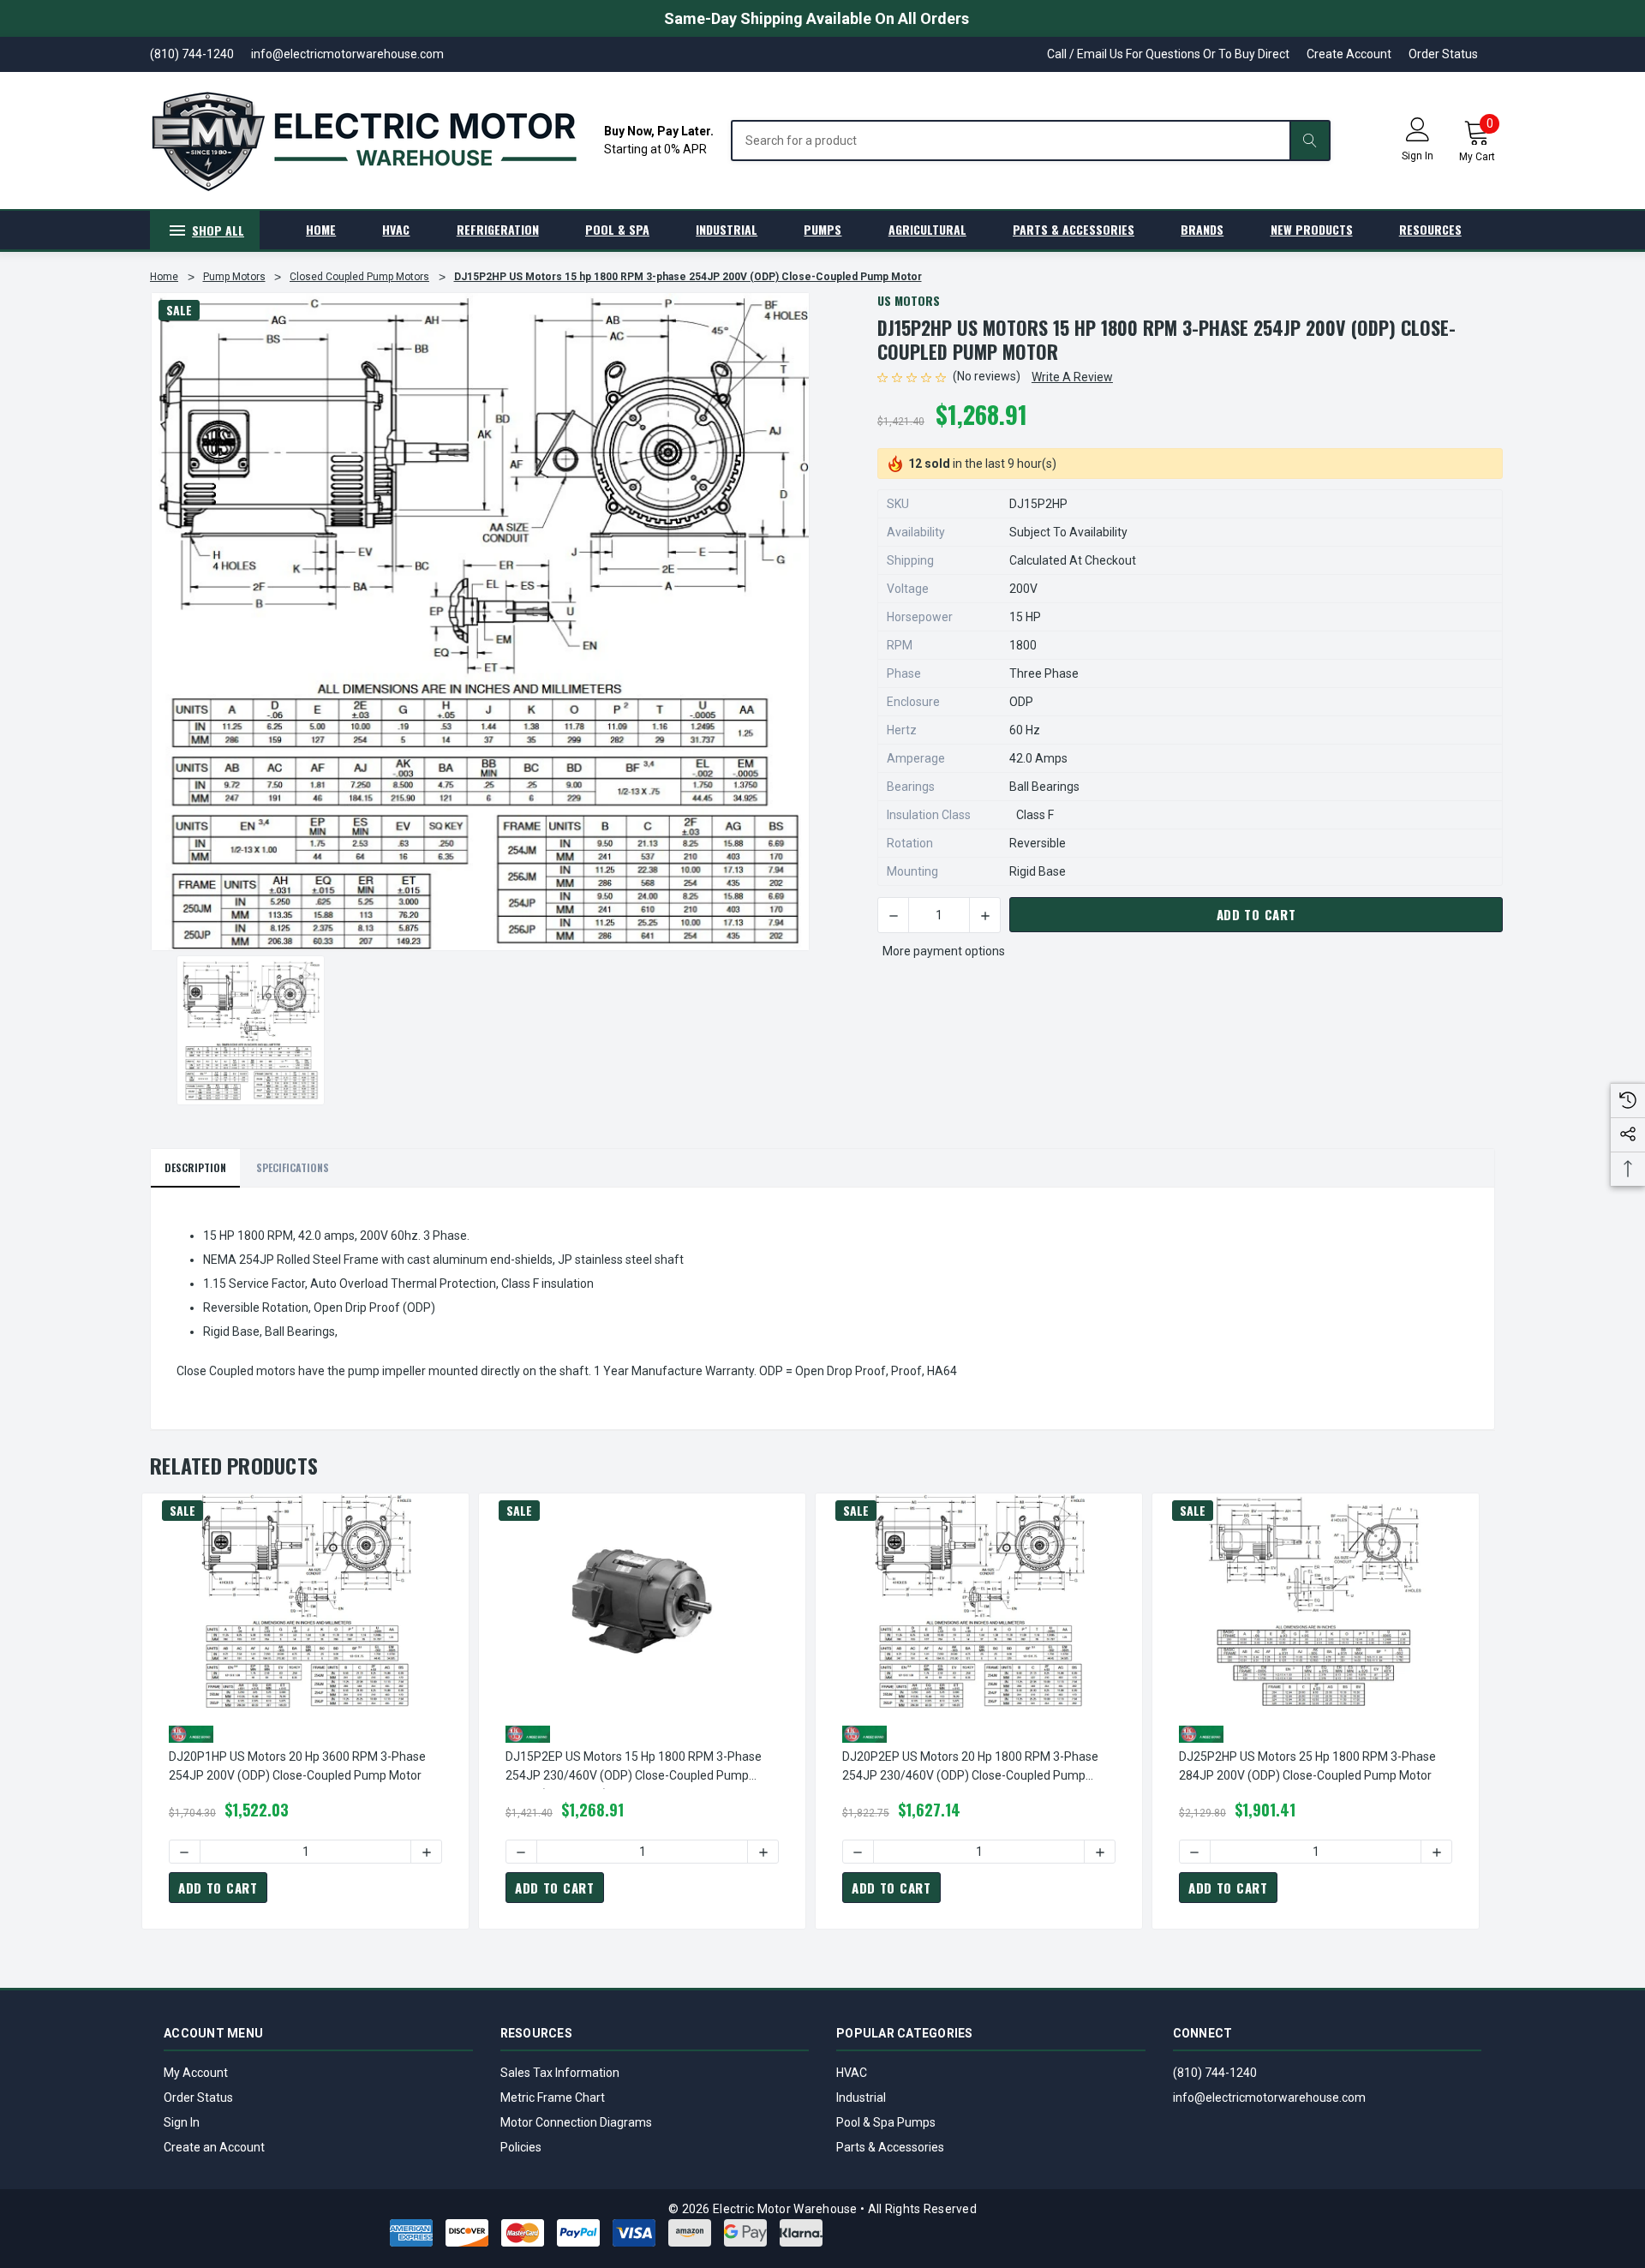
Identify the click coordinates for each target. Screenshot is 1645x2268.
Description (195, 1167)
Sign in (1418, 156)
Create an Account (214, 2147)
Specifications (293, 1167)
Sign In (182, 2122)
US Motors (909, 300)
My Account (196, 2073)
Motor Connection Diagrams (576, 2122)
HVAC (852, 2073)
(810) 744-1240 (1215, 2073)
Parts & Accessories (890, 2147)
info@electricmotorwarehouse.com (1269, 2097)
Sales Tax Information (560, 2073)
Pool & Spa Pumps (886, 2122)
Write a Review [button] (1072, 377)
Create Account (1349, 54)
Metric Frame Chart (553, 2097)
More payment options (944, 951)
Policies (521, 2147)
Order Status (1443, 54)
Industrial (861, 2097)
